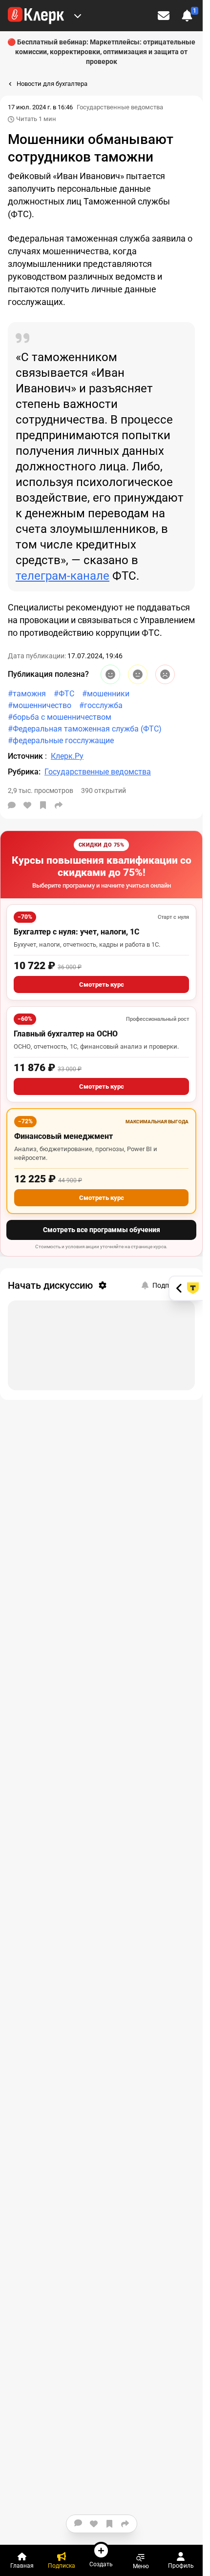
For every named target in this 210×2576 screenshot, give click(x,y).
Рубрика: (24, 772)
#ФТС (64, 694)
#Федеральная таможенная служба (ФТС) (85, 729)
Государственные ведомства (120, 107)
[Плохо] (165, 674)
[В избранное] (43, 805)
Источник (26, 756)
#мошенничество (40, 705)
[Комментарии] (12, 805)
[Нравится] (27, 805)
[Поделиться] (59, 805)
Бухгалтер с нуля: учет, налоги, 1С (76, 932)
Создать (101, 2564)
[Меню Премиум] (78, 16)
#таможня (27, 694)
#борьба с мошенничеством (60, 717)
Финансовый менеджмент (63, 1136)
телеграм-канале (63, 576)
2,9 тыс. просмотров (41, 791)
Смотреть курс (102, 984)
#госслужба (101, 705)
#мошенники (106, 694)
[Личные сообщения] (164, 16)
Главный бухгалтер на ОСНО (66, 1034)
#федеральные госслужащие (61, 740)
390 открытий (104, 791)
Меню (141, 2566)
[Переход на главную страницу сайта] (36, 16)
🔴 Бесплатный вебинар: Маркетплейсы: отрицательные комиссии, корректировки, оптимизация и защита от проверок (101, 52)
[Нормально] (138, 674)
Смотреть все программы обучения (102, 1230)
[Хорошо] (110, 674)
